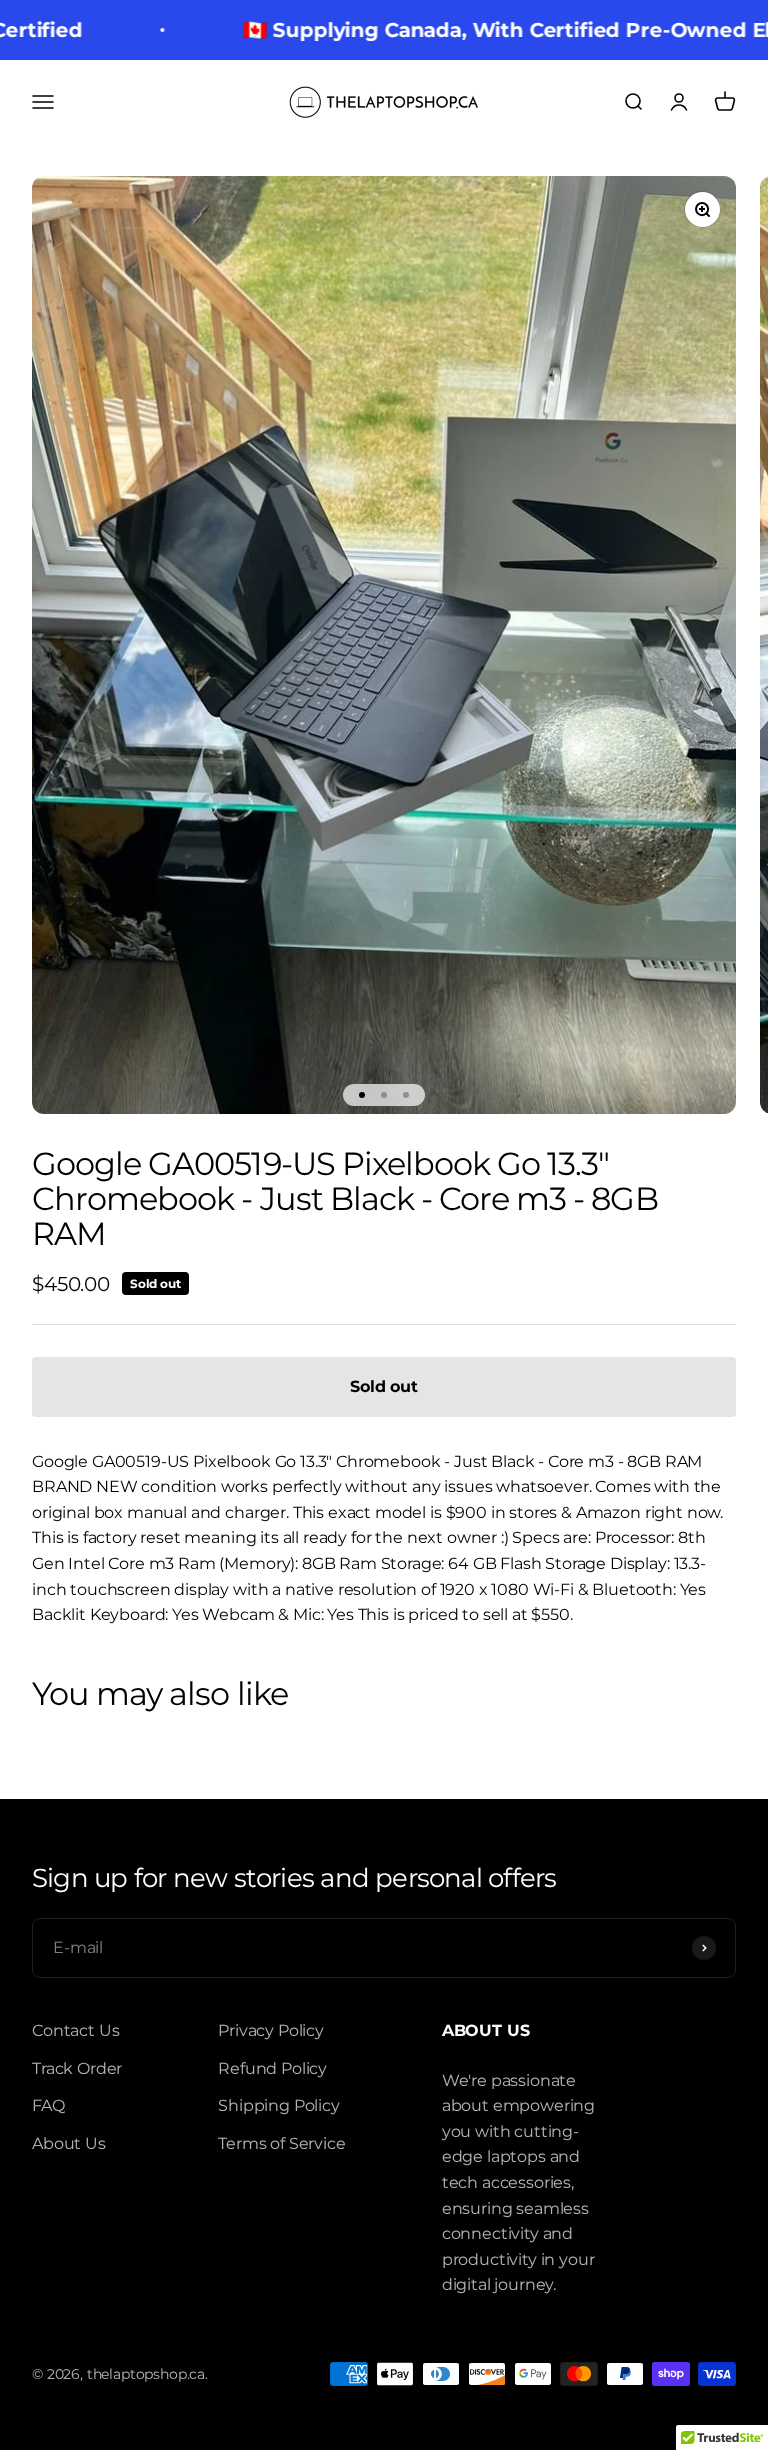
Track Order (77, 2068)
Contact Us (75, 2030)
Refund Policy (272, 2068)
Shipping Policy (279, 2105)
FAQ (48, 2105)
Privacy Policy (271, 2030)
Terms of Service (281, 2143)
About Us (69, 2143)
